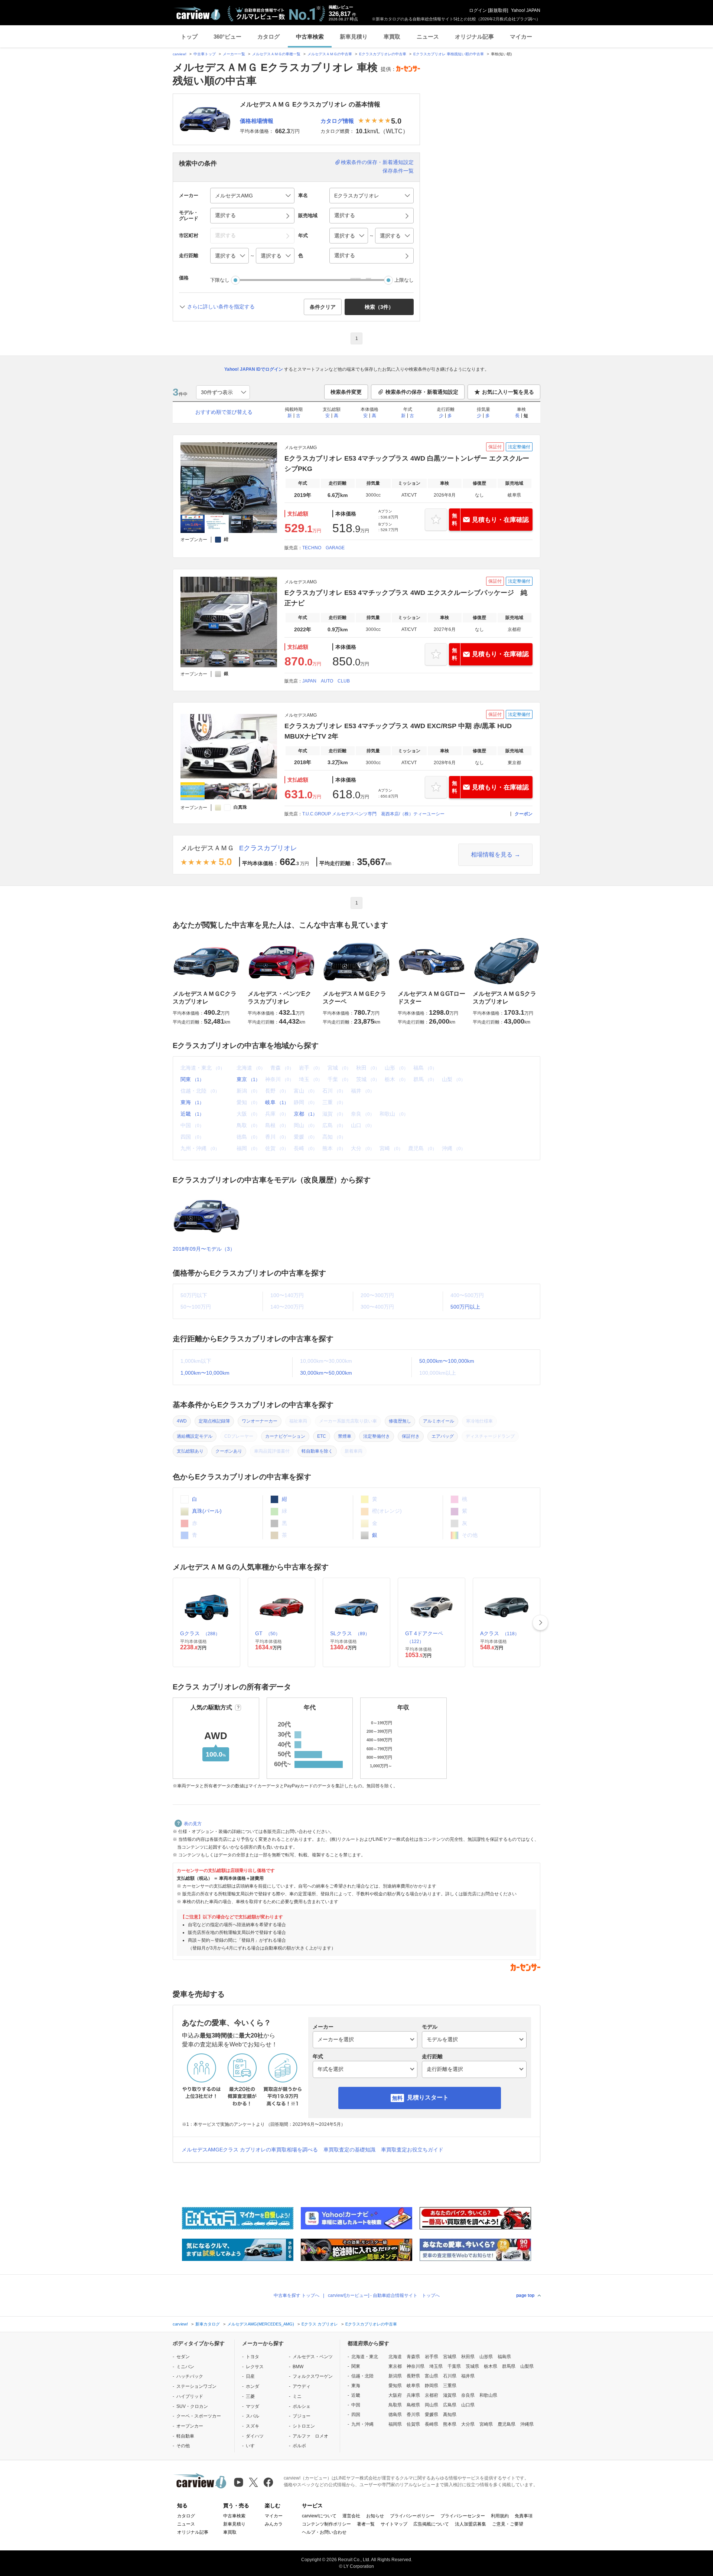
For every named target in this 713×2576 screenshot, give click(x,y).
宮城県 (450, 2357)
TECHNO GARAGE (323, 548)
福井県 (468, 2376)
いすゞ (253, 2446)
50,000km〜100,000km (447, 1361)
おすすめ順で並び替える (224, 412)
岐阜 (277, 1102)
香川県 (413, 2415)
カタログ (268, 37)
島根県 (413, 2405)
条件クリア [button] (323, 307)
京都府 (432, 2395)
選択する (345, 255)
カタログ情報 (337, 121)
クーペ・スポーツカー (199, 2416)
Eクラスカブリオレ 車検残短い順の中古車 (449, 54)
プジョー (302, 2416)
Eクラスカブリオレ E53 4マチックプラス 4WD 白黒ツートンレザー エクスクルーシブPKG (407, 464)
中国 (356, 2405)
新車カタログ (208, 2324)
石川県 (450, 2376)
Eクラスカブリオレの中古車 (383, 54)
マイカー (521, 37)
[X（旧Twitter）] (253, 2482)
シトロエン (304, 2426)
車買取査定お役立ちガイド (412, 2150)
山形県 (486, 2357)
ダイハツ (255, 2436)
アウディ (302, 2386)
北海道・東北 (365, 2357)
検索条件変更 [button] (346, 392)
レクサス (255, 2367)
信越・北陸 (362, 2376)
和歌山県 (488, 2395)
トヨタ (253, 2357)
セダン (183, 2357)
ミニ (297, 2396)
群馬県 (509, 2366)
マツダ (253, 2406)
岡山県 (432, 2405)
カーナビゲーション (285, 1436)
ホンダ (253, 2386)
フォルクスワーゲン (313, 2376)
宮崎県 (486, 2424)
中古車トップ (205, 54)
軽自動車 (185, 2436)
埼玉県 (436, 2366)
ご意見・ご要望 (508, 2524)
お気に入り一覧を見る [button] (508, 392)
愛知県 (395, 2386)
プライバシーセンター (463, 2516)
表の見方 (193, 1824)
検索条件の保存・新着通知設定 (377, 162)
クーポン (524, 814)
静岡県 (432, 2386)
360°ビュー (227, 37)
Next (540, 1623)
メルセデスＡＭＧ (207, 848)
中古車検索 (310, 37)
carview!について (319, 2516)
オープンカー (190, 2426)
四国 (356, 2415)
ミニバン (185, 2367)
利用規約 (500, 2516)
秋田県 (468, 2357)
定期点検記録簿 (214, 1421)
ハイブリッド (190, 2396)
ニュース (428, 37)
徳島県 (395, 2415)
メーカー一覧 (234, 54)
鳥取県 (395, 2405)
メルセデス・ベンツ (313, 2357)
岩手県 (432, 2357)
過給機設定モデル (195, 1436)
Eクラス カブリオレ (320, 2324)
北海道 (395, 2357)
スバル (253, 2416)
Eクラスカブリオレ (268, 848)
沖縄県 (527, 2424)
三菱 (250, 2396)
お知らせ (375, 2516)
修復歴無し (400, 1421)
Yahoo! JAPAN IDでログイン (254, 369)
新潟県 (395, 2376)
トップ (189, 37)
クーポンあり (229, 1451)
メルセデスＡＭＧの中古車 (330, 54)
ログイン (478, 10)
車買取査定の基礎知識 (349, 2150)
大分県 (468, 2424)
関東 (192, 1079)
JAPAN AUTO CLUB (326, 681)
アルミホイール (439, 1421)
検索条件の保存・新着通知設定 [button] (422, 392)
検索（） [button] (379, 307)
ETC (322, 1436)
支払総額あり (190, 1451)
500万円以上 (465, 1307)
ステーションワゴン (196, 2386)
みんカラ (274, 2524)
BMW (298, 2367)
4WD (182, 1421)
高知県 (450, 2415)
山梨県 (527, 2366)
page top (525, 2295)
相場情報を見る (492, 855)
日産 (250, 2376)
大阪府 (395, 2395)
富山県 (432, 2376)
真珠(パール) (206, 1511)
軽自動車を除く (317, 1451)
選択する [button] (225, 215)
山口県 (468, 2405)
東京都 (395, 2366)
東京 (248, 1079)
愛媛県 (432, 2415)
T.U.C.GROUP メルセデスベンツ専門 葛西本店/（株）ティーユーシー (373, 814)
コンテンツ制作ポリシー (326, 2524)
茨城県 (472, 2366)
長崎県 (432, 2424)
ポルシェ (302, 2406)
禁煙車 (345, 1436)
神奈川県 (416, 2366)
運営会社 (351, 2516)
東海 (192, 1102)
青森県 (413, 2357)
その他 (183, 2446)
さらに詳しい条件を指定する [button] (221, 307)
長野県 (413, 2376)
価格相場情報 (257, 121)
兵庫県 (413, 2395)
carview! (180, 54)
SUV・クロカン (192, 2406)
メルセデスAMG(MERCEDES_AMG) (261, 2324)
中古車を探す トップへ (297, 2295)
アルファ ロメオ (310, 2436)
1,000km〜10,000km (205, 1373)
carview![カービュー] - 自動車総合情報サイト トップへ (384, 2295)
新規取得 (498, 10)
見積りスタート (428, 2097)
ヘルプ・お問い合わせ (324, 2532)
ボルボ (299, 2446)
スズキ (253, 2426)
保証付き (411, 1436)
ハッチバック (190, 2376)
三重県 (450, 2386)
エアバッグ (443, 1436)
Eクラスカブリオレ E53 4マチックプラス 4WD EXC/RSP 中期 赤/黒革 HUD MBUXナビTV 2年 (398, 731)
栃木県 (491, 2366)
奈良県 (468, 2395)
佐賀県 (413, 2424)
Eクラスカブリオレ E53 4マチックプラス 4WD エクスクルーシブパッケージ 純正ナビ (406, 598)
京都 (305, 1114)
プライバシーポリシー (412, 2516)
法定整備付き (377, 1436)
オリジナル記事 (474, 37)
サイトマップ (394, 2524)
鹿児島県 (507, 2424)
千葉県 (454, 2366)
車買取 (392, 37)
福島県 (504, 2357)
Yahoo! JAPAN (526, 10)
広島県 (450, 2405)
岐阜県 (413, 2386)
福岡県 (395, 2424)
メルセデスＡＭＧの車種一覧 (276, 54)
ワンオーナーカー (260, 1421)
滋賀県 (450, 2395)
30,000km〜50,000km (326, 1373)
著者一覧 (366, 2524)
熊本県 (450, 2424)
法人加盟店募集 (471, 2524)
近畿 (192, 1114)
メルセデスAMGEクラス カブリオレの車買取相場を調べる (250, 2150)
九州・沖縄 (362, 2424)
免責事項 (524, 2516)
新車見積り (354, 37)
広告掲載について (431, 2524)
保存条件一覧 (398, 171)
